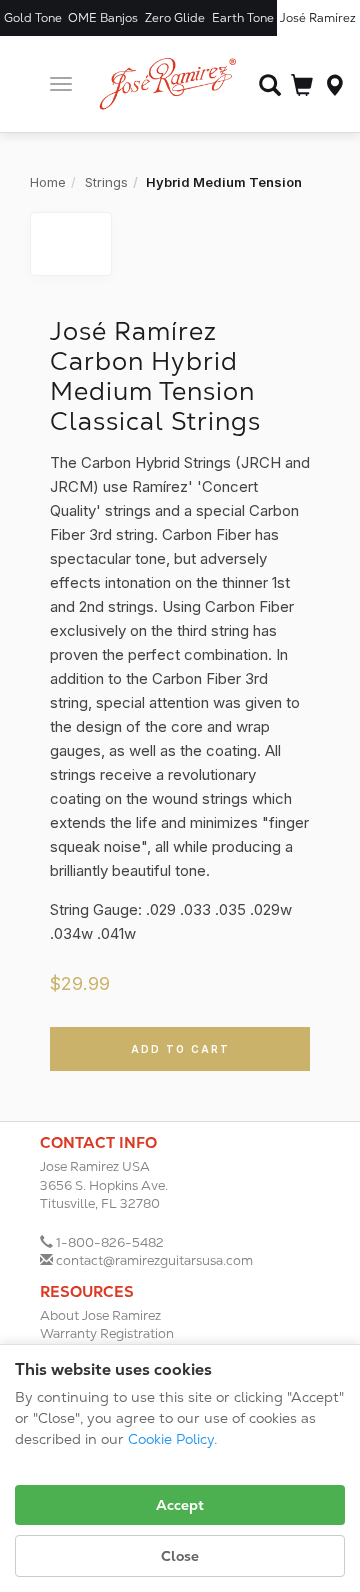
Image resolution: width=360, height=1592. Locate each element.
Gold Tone (33, 18)
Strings (106, 182)
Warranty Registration (107, 1333)
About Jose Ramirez (100, 1315)
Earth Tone (243, 18)
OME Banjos (103, 18)
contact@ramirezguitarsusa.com (154, 1260)
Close (180, 1556)
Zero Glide (175, 18)
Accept (180, 1505)
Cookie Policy (171, 1439)
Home (48, 182)
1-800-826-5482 (110, 1242)
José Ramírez (318, 18)
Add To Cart (180, 1049)
